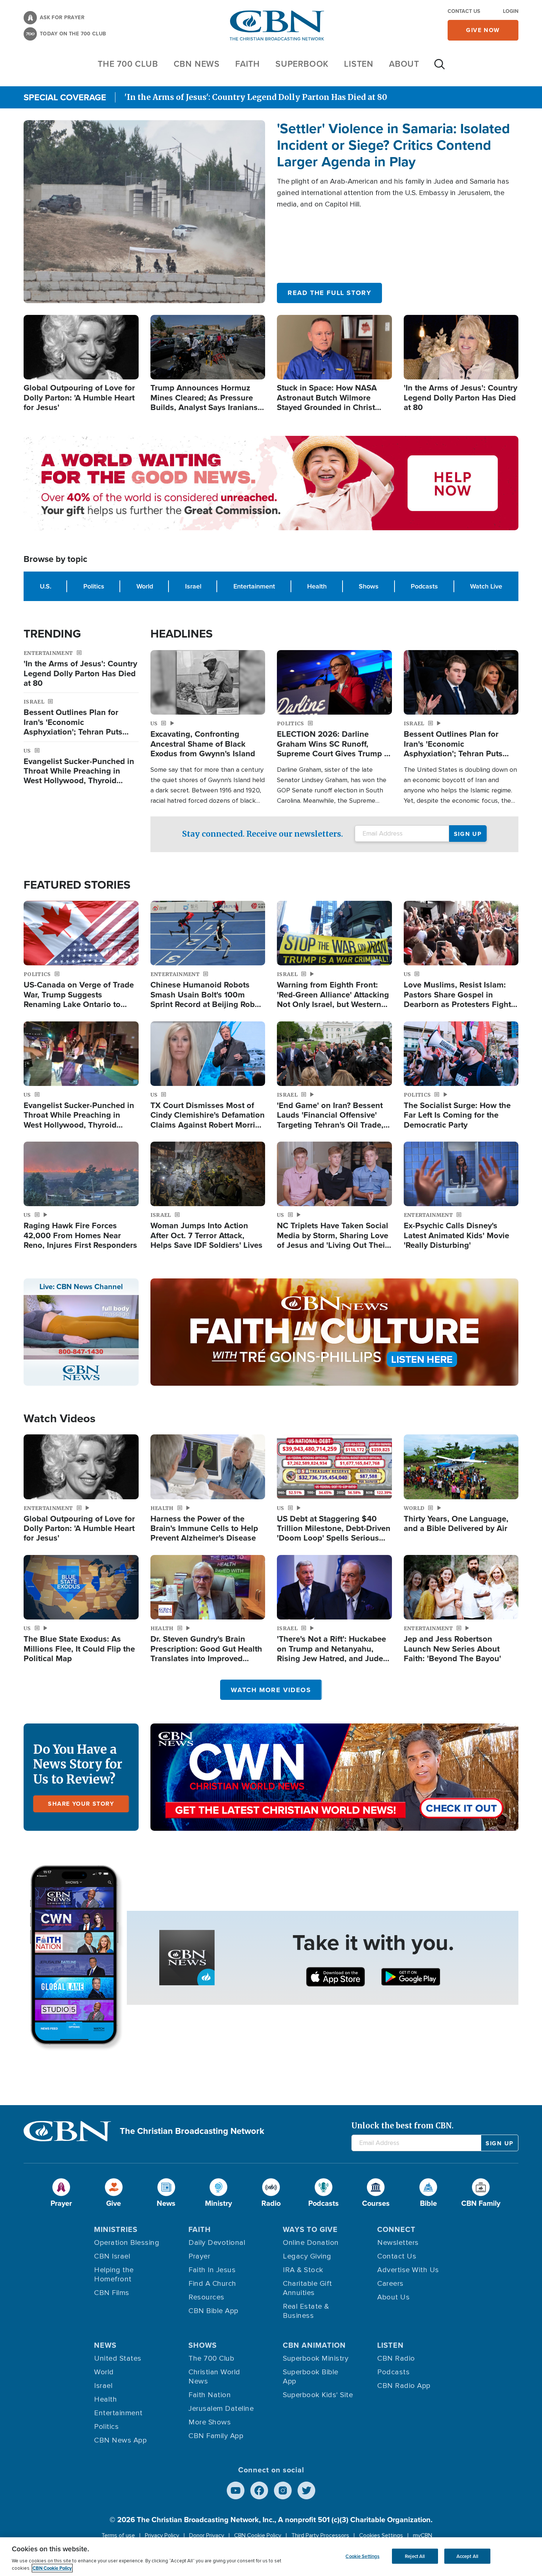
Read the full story (329, 293)
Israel (193, 586)
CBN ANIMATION (314, 2345)
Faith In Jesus (212, 2270)
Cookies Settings (381, 2535)
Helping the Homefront (114, 2275)
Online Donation (311, 2243)
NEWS (105, 2345)
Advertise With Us (408, 2270)
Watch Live (486, 586)
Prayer (199, 2256)
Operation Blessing (127, 2243)
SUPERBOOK (302, 64)
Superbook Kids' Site (318, 2395)
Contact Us (464, 11)
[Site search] (439, 68)
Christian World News (214, 2377)
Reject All (415, 2556)
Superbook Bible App (311, 2377)
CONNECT (396, 2229)
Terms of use (118, 2535)
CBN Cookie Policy (258, 2535)
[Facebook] (259, 2490)
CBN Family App (216, 2436)
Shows (369, 586)
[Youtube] (236, 2490)
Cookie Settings (362, 2556)
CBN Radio (396, 2358)
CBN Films (112, 2293)
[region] (271, 2557)
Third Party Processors (320, 2535)
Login (511, 11)
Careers (390, 2284)
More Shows (210, 2422)
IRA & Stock (303, 2270)
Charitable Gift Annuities (308, 2288)
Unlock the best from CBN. (402, 2126)
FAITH (248, 64)
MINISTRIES (116, 2229)
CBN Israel (112, 2256)
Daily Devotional (217, 2243)
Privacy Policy (162, 2535)
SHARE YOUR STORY (81, 1804)
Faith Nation (210, 2395)
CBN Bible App (213, 2311)
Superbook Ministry (316, 2358)
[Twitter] (306, 2490)
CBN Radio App (404, 2386)
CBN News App (120, 2440)
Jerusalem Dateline (221, 2409)
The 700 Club (128, 64)
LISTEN (359, 64)
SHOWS (203, 2345)
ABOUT (404, 64)
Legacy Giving (307, 2256)
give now (483, 30)
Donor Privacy (207, 2535)
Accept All (467, 2556)
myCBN (423, 2535)
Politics (94, 586)
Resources (206, 2297)
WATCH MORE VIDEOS (271, 1690)
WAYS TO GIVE (310, 2229)
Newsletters (398, 2243)
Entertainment (254, 586)
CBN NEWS (197, 64)
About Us (393, 2297)
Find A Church (212, 2284)
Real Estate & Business (306, 2311)
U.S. (46, 586)
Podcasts (424, 586)
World (145, 586)
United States (118, 2358)
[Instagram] (283, 2490)
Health (317, 586)
